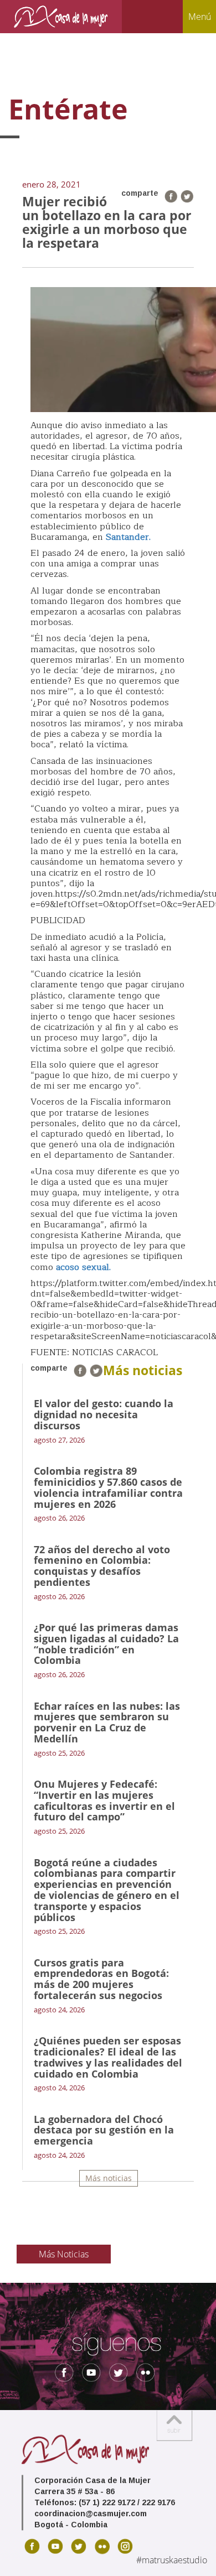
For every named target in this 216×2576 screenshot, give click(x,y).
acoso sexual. (83, 1267)
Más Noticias (64, 2254)
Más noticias (109, 2178)
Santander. (128, 537)
